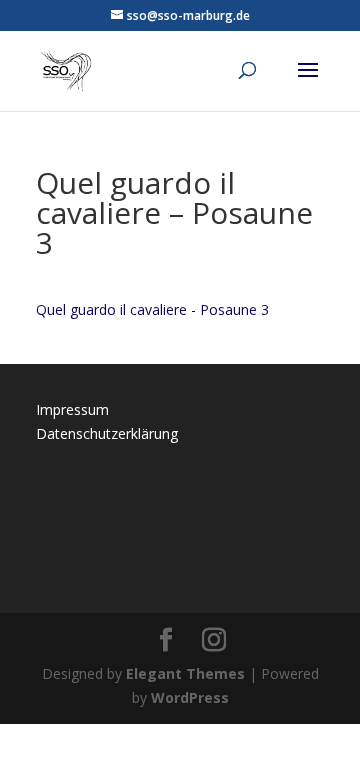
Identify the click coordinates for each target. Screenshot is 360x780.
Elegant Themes (185, 673)
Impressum (72, 409)
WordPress (190, 697)
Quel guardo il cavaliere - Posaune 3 (152, 309)
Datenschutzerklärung (107, 433)
